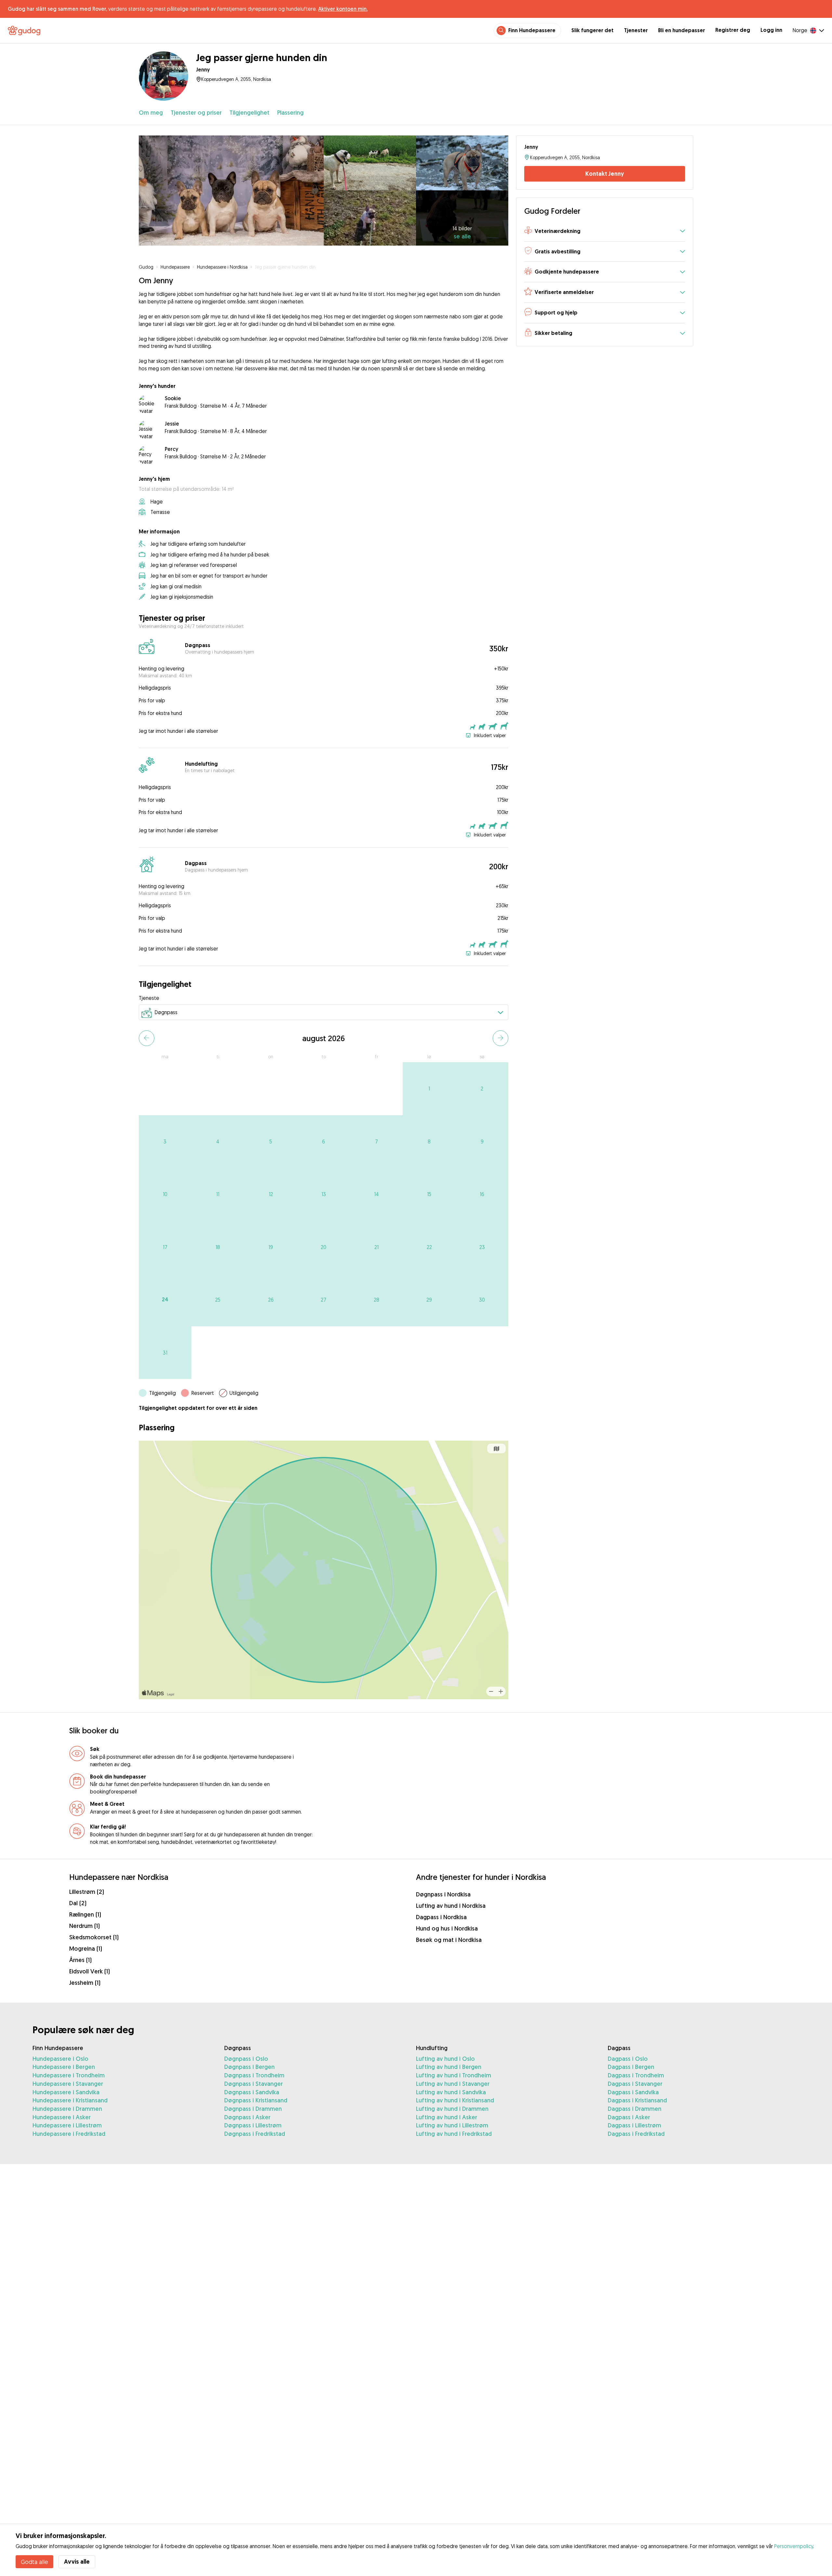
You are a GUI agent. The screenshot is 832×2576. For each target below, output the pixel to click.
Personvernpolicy (794, 2546)
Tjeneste (149, 998)
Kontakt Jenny (605, 174)
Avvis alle (77, 2562)
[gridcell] (429, 1089)
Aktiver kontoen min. (343, 9)
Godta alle (34, 2562)
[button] (605, 231)
